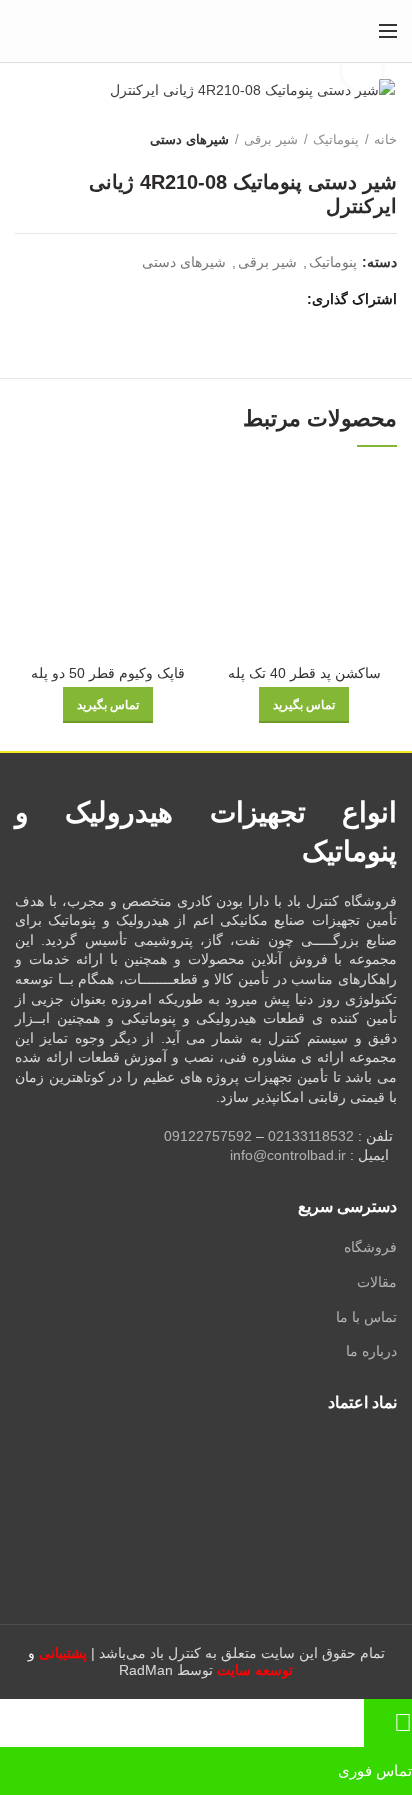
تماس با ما (366, 1317)
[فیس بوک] (286, 299)
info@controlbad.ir (288, 1155)
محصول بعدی (25, 140)
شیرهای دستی (189, 139)
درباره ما (371, 1351)
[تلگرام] (194, 299)
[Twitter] (263, 299)
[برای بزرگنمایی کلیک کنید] (362, 70)
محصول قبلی (65, 140)
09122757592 (208, 1136)
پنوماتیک (336, 139)
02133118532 (311, 1136)
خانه (385, 139)
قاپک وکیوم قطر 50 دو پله (108, 673)
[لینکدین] (217, 299)
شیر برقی (271, 139)
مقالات (377, 1282)
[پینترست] (240, 299)
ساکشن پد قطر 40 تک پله (304, 673)
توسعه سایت (255, 1670)
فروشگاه (370, 1247)
